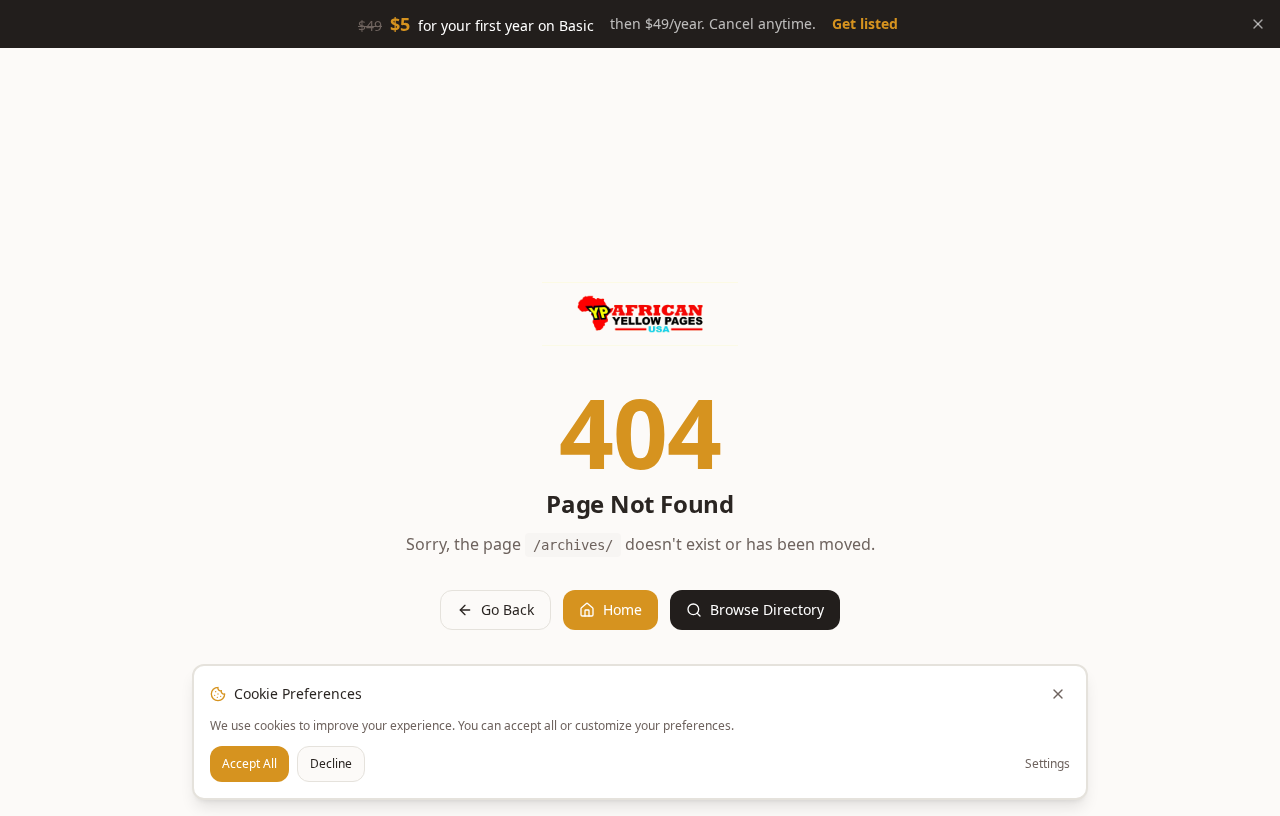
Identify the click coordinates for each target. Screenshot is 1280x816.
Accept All (249, 763)
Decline (331, 763)
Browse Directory (767, 609)
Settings (1047, 764)
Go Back (507, 609)
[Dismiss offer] (1258, 24)
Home (622, 609)
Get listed (865, 23)
